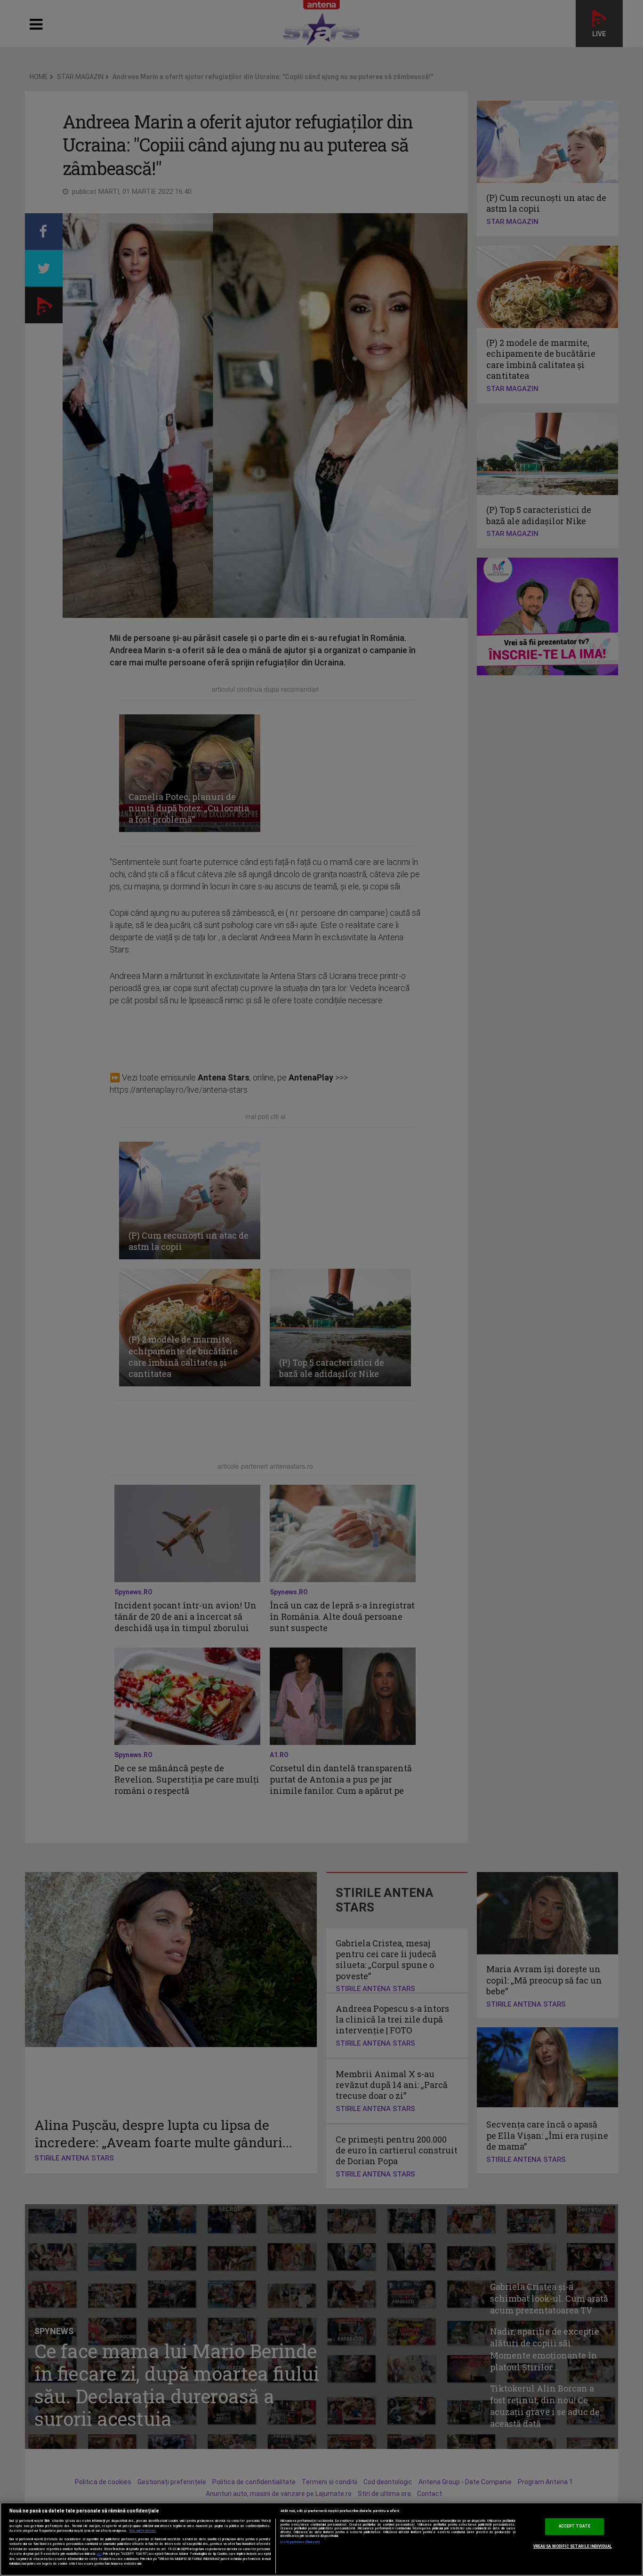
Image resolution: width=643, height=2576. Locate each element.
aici (99, 2554)
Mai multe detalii (143, 2531)
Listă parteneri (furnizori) (301, 2542)
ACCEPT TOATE (575, 2527)
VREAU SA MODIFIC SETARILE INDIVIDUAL (573, 2546)
